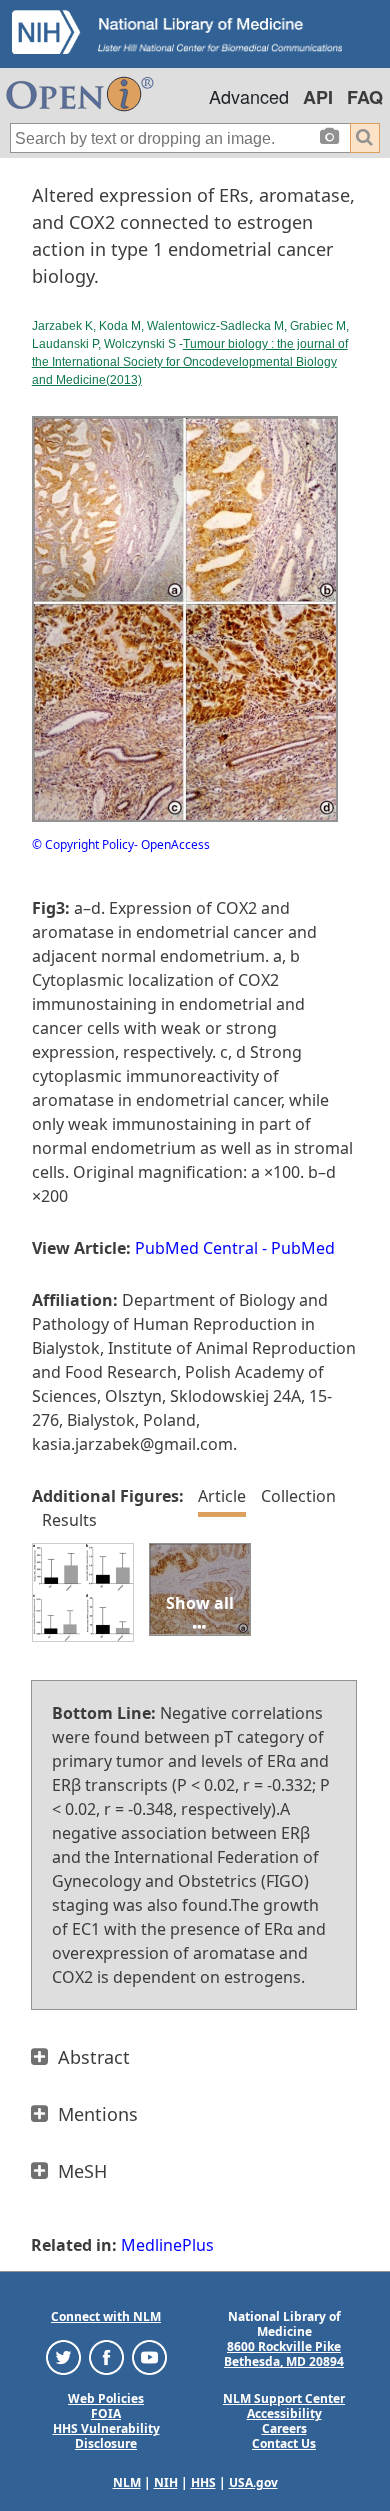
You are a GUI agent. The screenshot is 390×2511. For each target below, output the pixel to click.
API (318, 97)
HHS (203, 2482)
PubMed (303, 1248)
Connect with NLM (106, 2316)
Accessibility (284, 2413)
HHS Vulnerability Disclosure (106, 2436)
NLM (127, 2482)
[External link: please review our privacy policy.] (63, 2356)
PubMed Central (196, 1248)
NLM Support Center (284, 2398)
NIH (166, 2482)
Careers (284, 2428)
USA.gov (253, 2482)
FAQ (365, 97)
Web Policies (106, 2398)
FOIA (106, 2413)
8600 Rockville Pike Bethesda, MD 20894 (284, 2354)
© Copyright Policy (83, 844)
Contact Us (284, 2443)
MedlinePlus (167, 2245)
